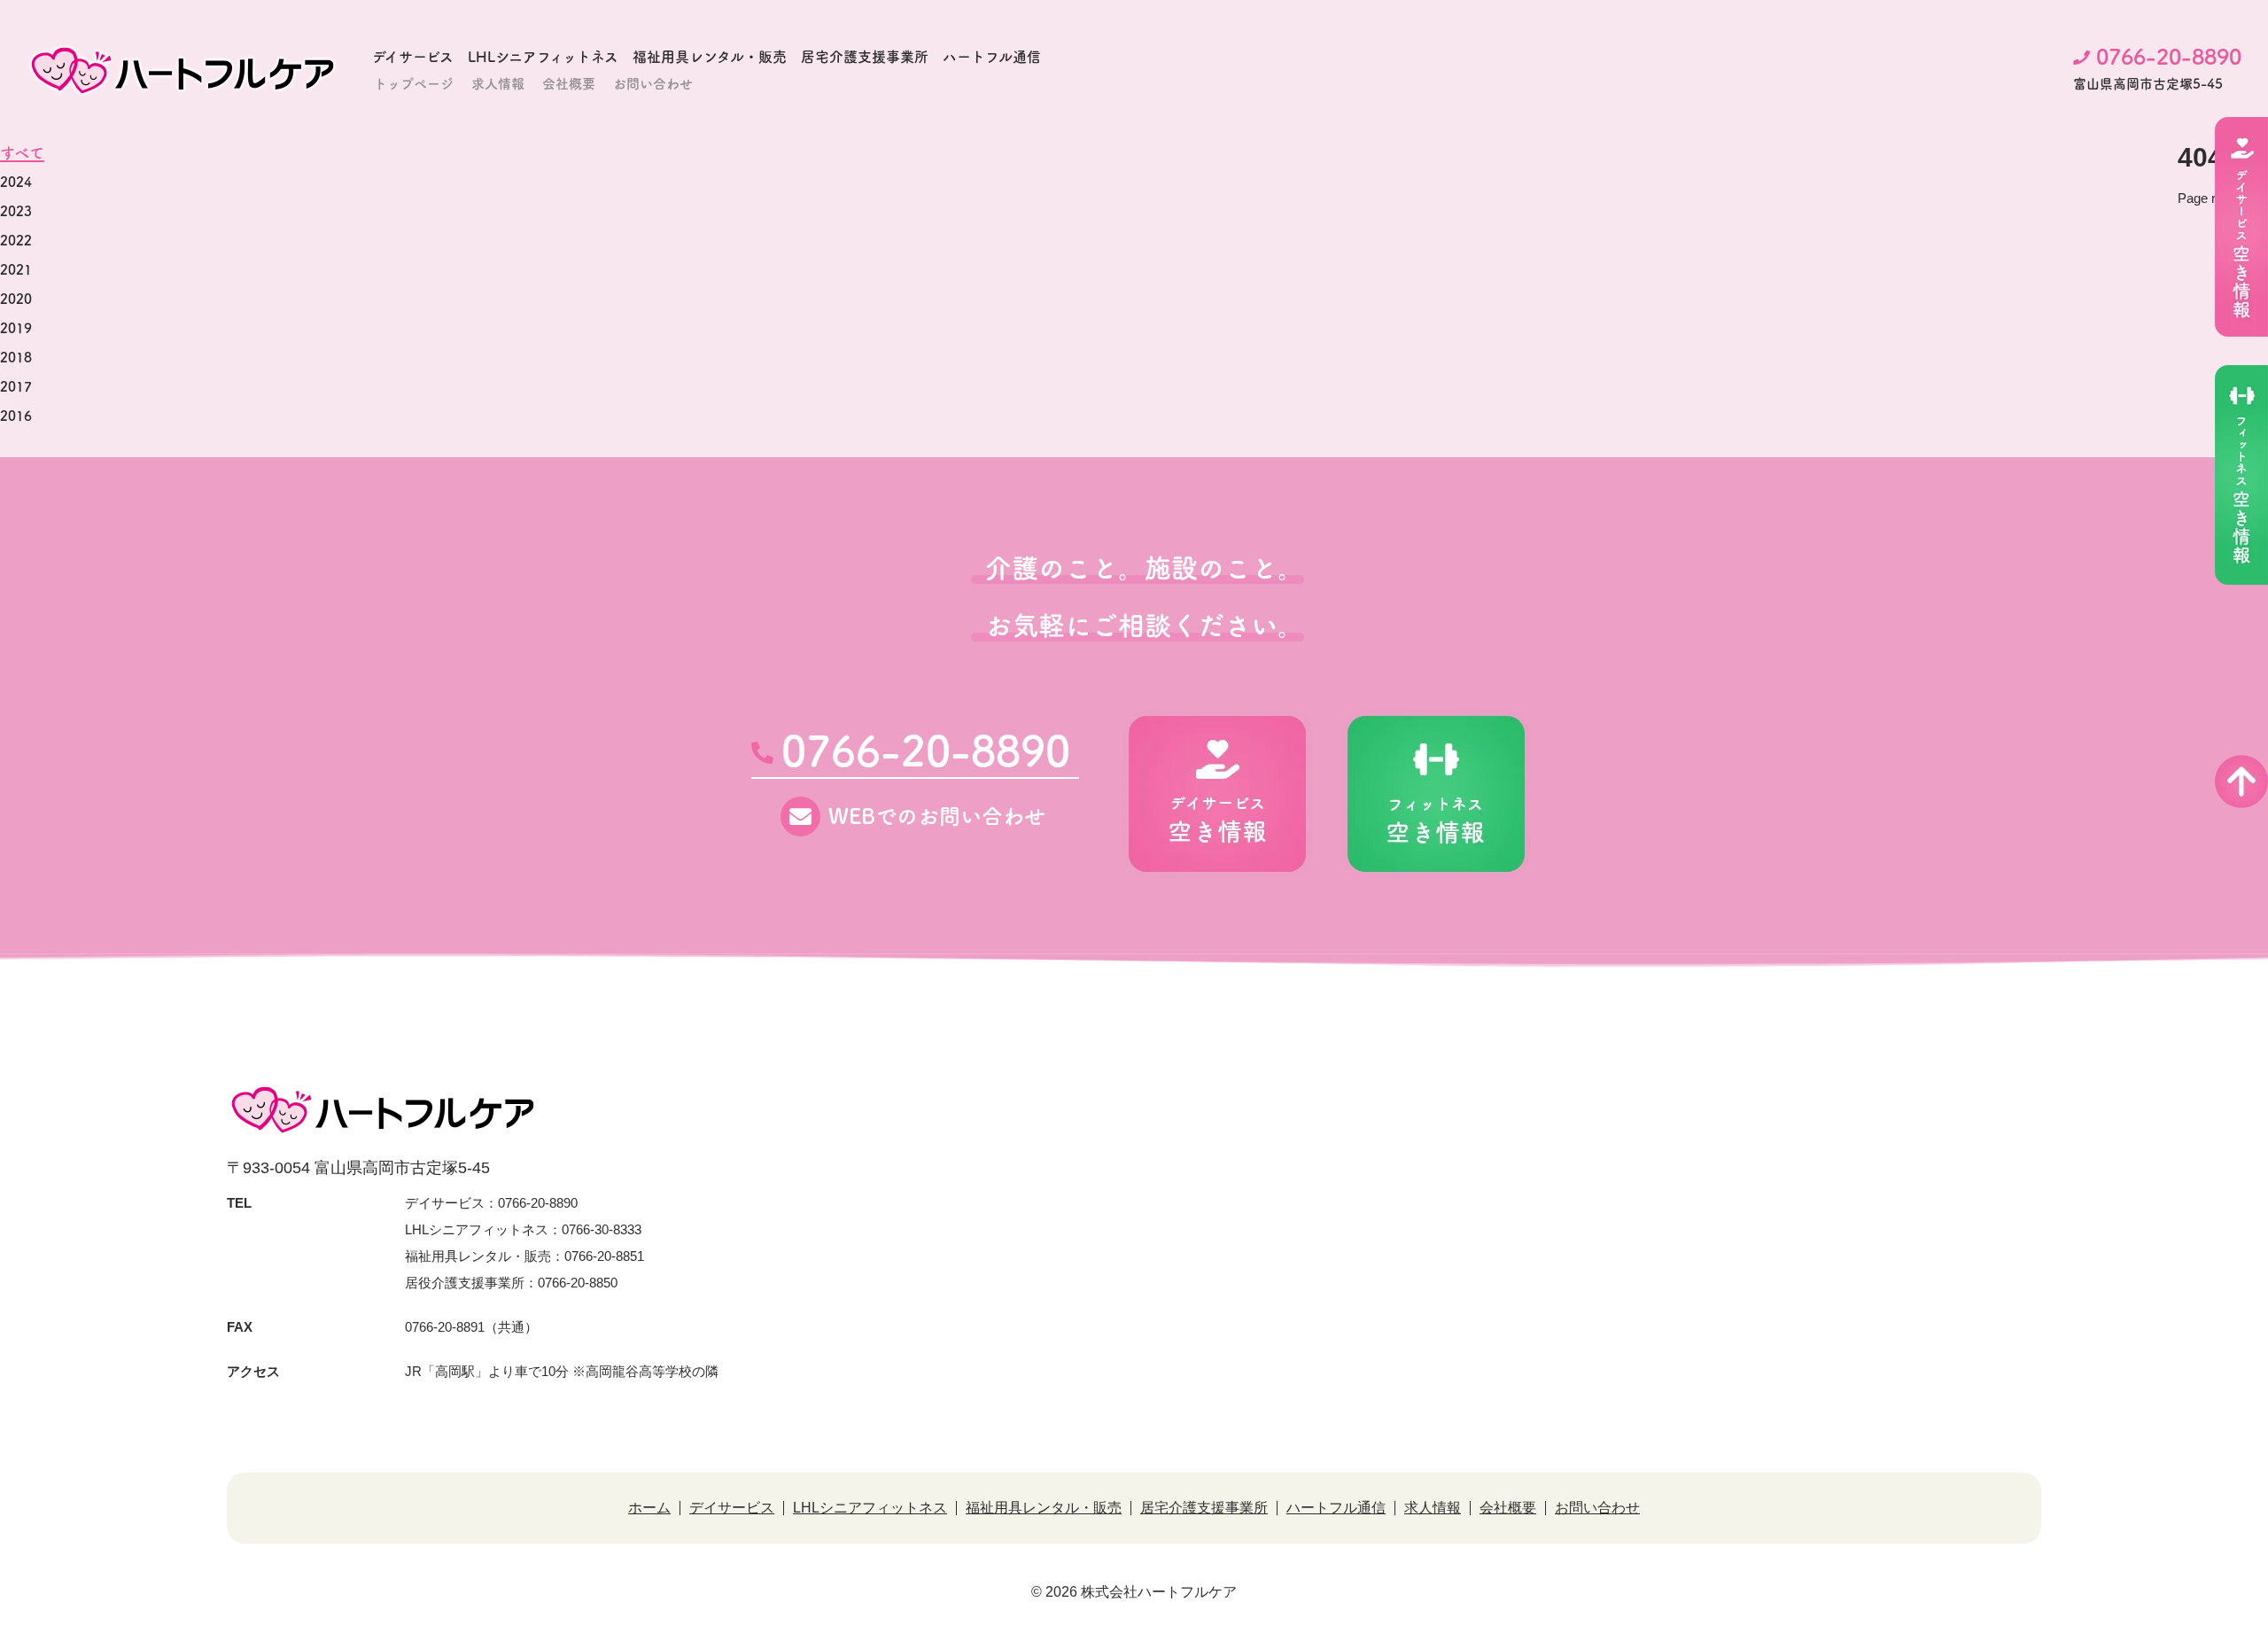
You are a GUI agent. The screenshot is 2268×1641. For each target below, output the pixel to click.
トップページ (414, 84)
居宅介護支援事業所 (865, 57)
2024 (16, 182)
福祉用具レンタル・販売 (710, 57)
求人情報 (498, 84)
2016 (16, 416)
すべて (22, 153)
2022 (16, 241)
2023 (16, 211)
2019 (16, 328)
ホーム (649, 1508)
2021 (16, 270)
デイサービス (413, 57)
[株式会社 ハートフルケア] (183, 70)
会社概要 (569, 84)
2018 (16, 358)
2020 (16, 299)
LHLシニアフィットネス (543, 57)
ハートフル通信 (992, 57)
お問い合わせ (653, 84)
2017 (16, 387)
